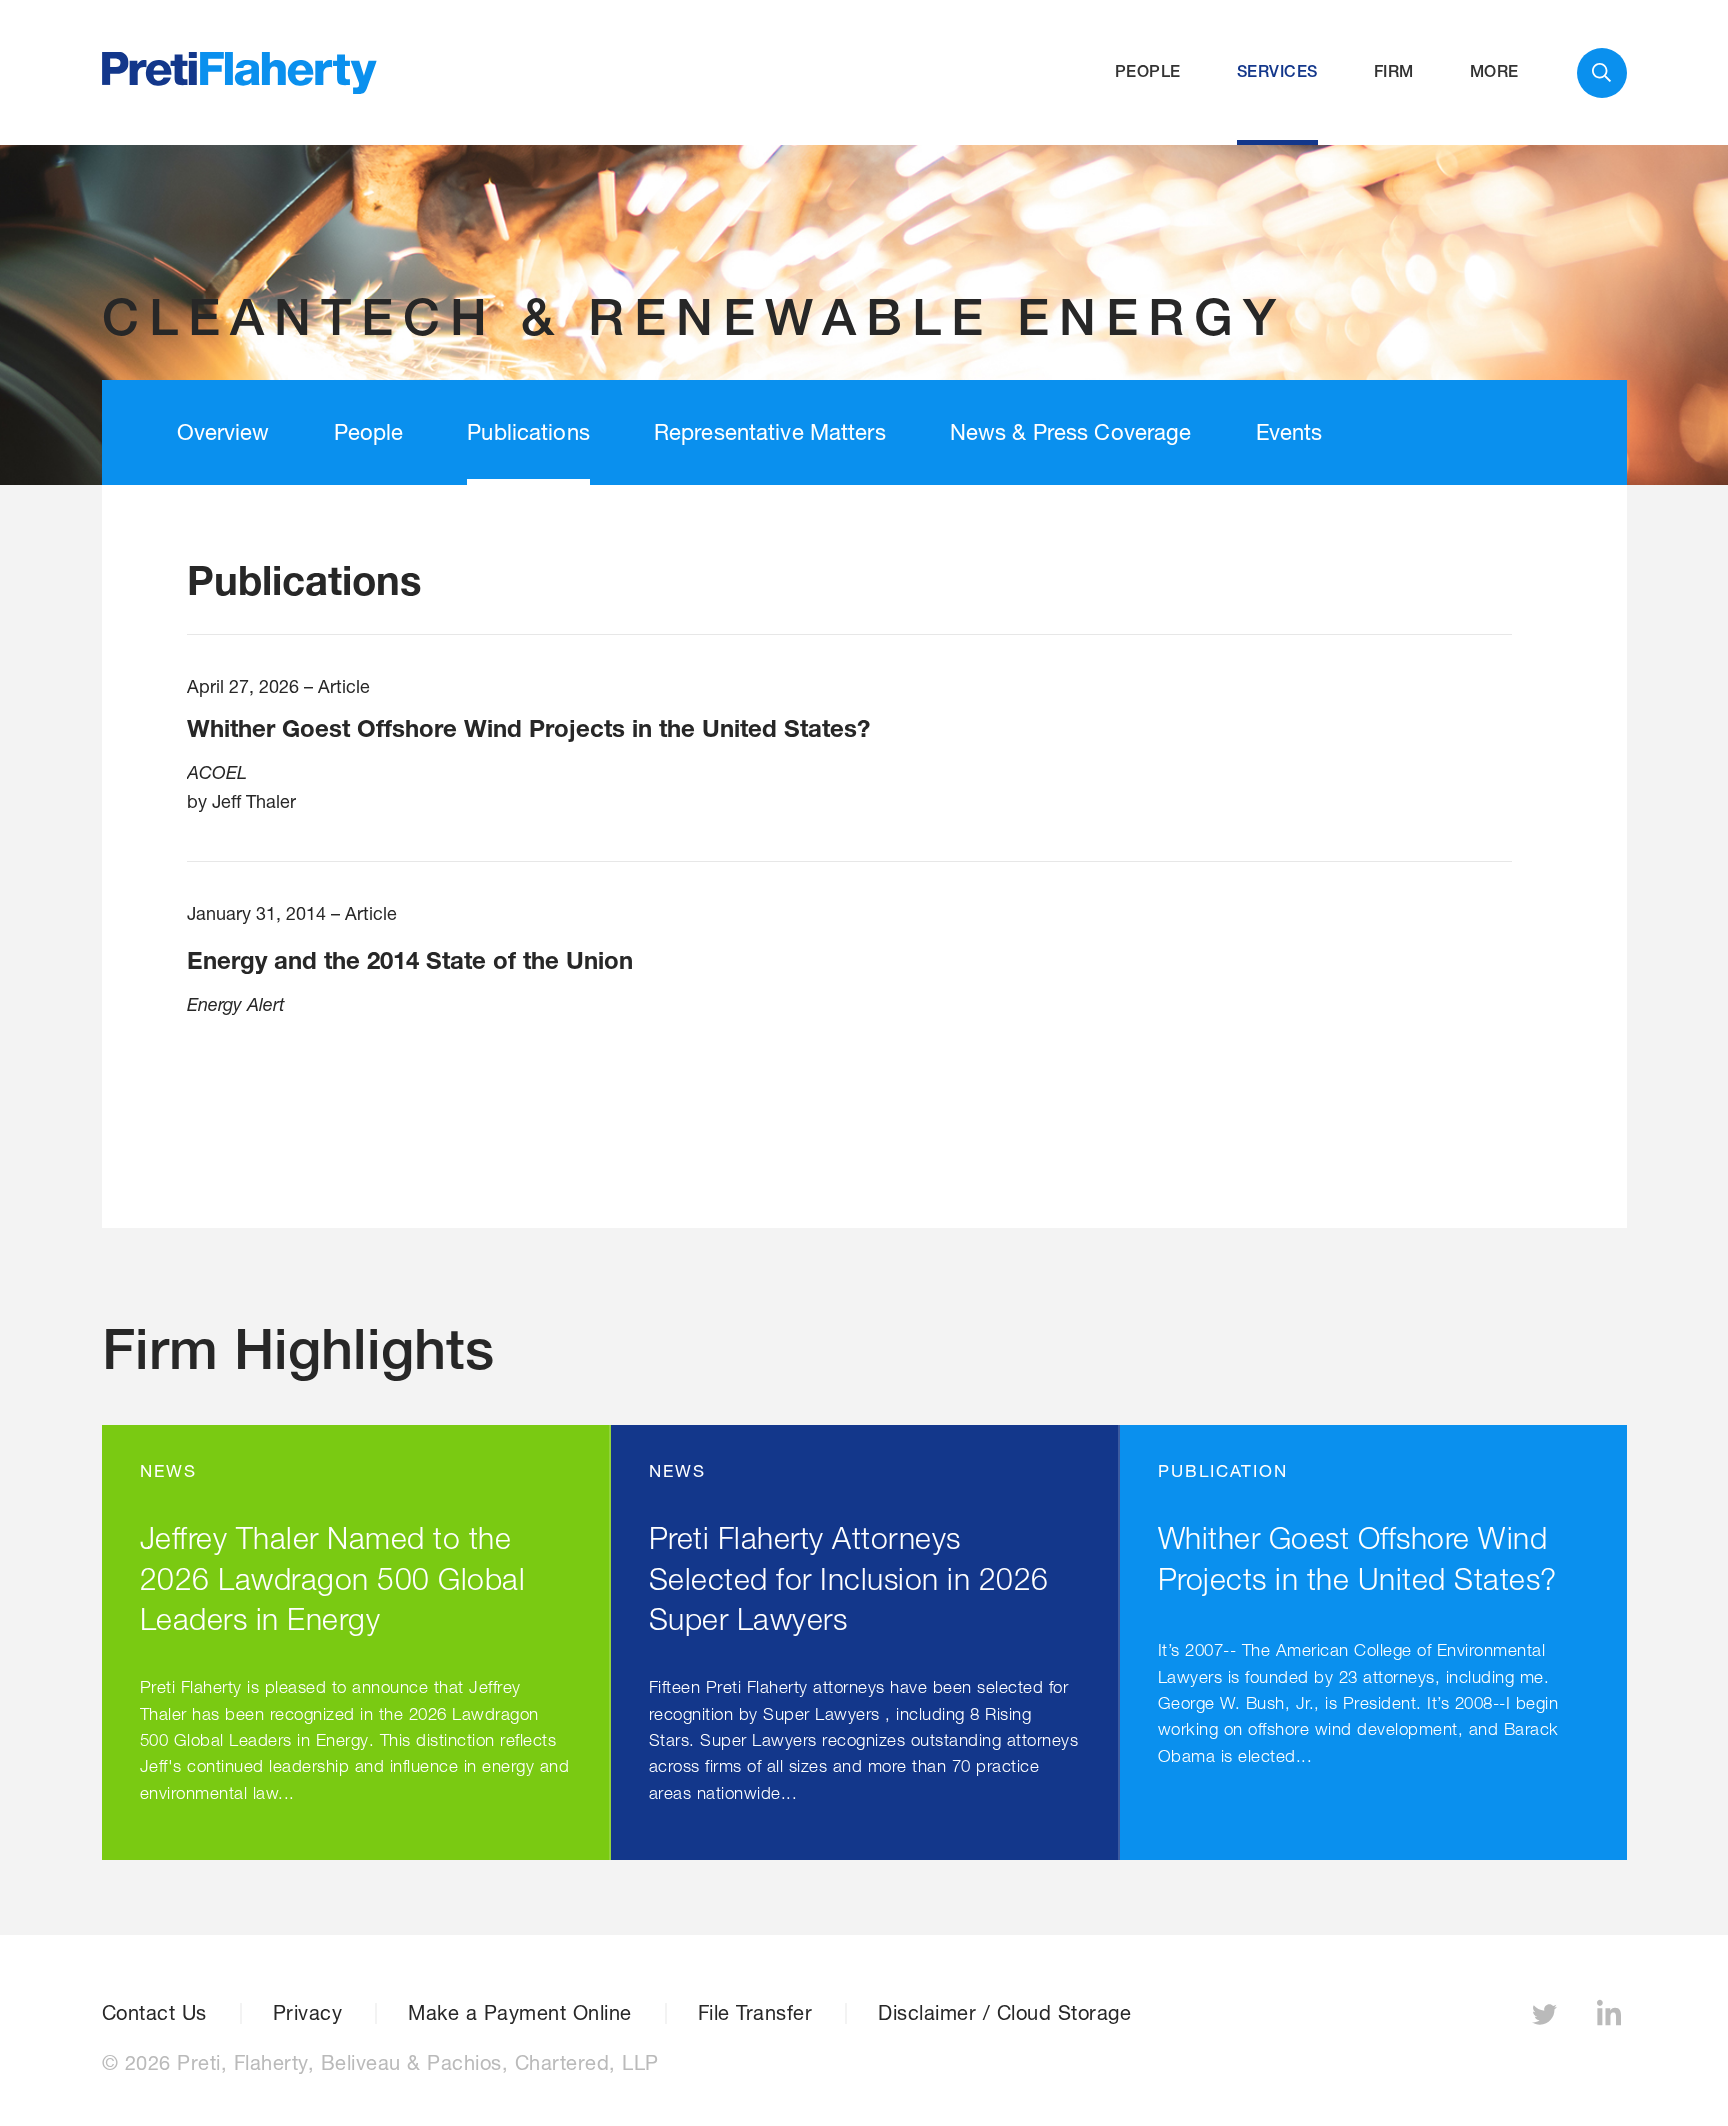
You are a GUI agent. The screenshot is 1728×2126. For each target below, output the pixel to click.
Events (1289, 432)
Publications (528, 432)
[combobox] (1602, 73)
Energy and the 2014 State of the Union (410, 960)
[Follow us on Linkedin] (1612, 2019)
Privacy (308, 2013)
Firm (1394, 71)
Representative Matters (770, 432)
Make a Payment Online (520, 2013)
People (1148, 71)
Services (1277, 71)
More (1494, 71)
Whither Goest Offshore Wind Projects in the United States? (528, 728)
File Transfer (755, 2013)
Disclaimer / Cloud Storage (1004, 2013)
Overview (223, 432)
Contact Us (154, 2013)
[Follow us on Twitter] (1547, 2019)
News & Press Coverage (1071, 432)
